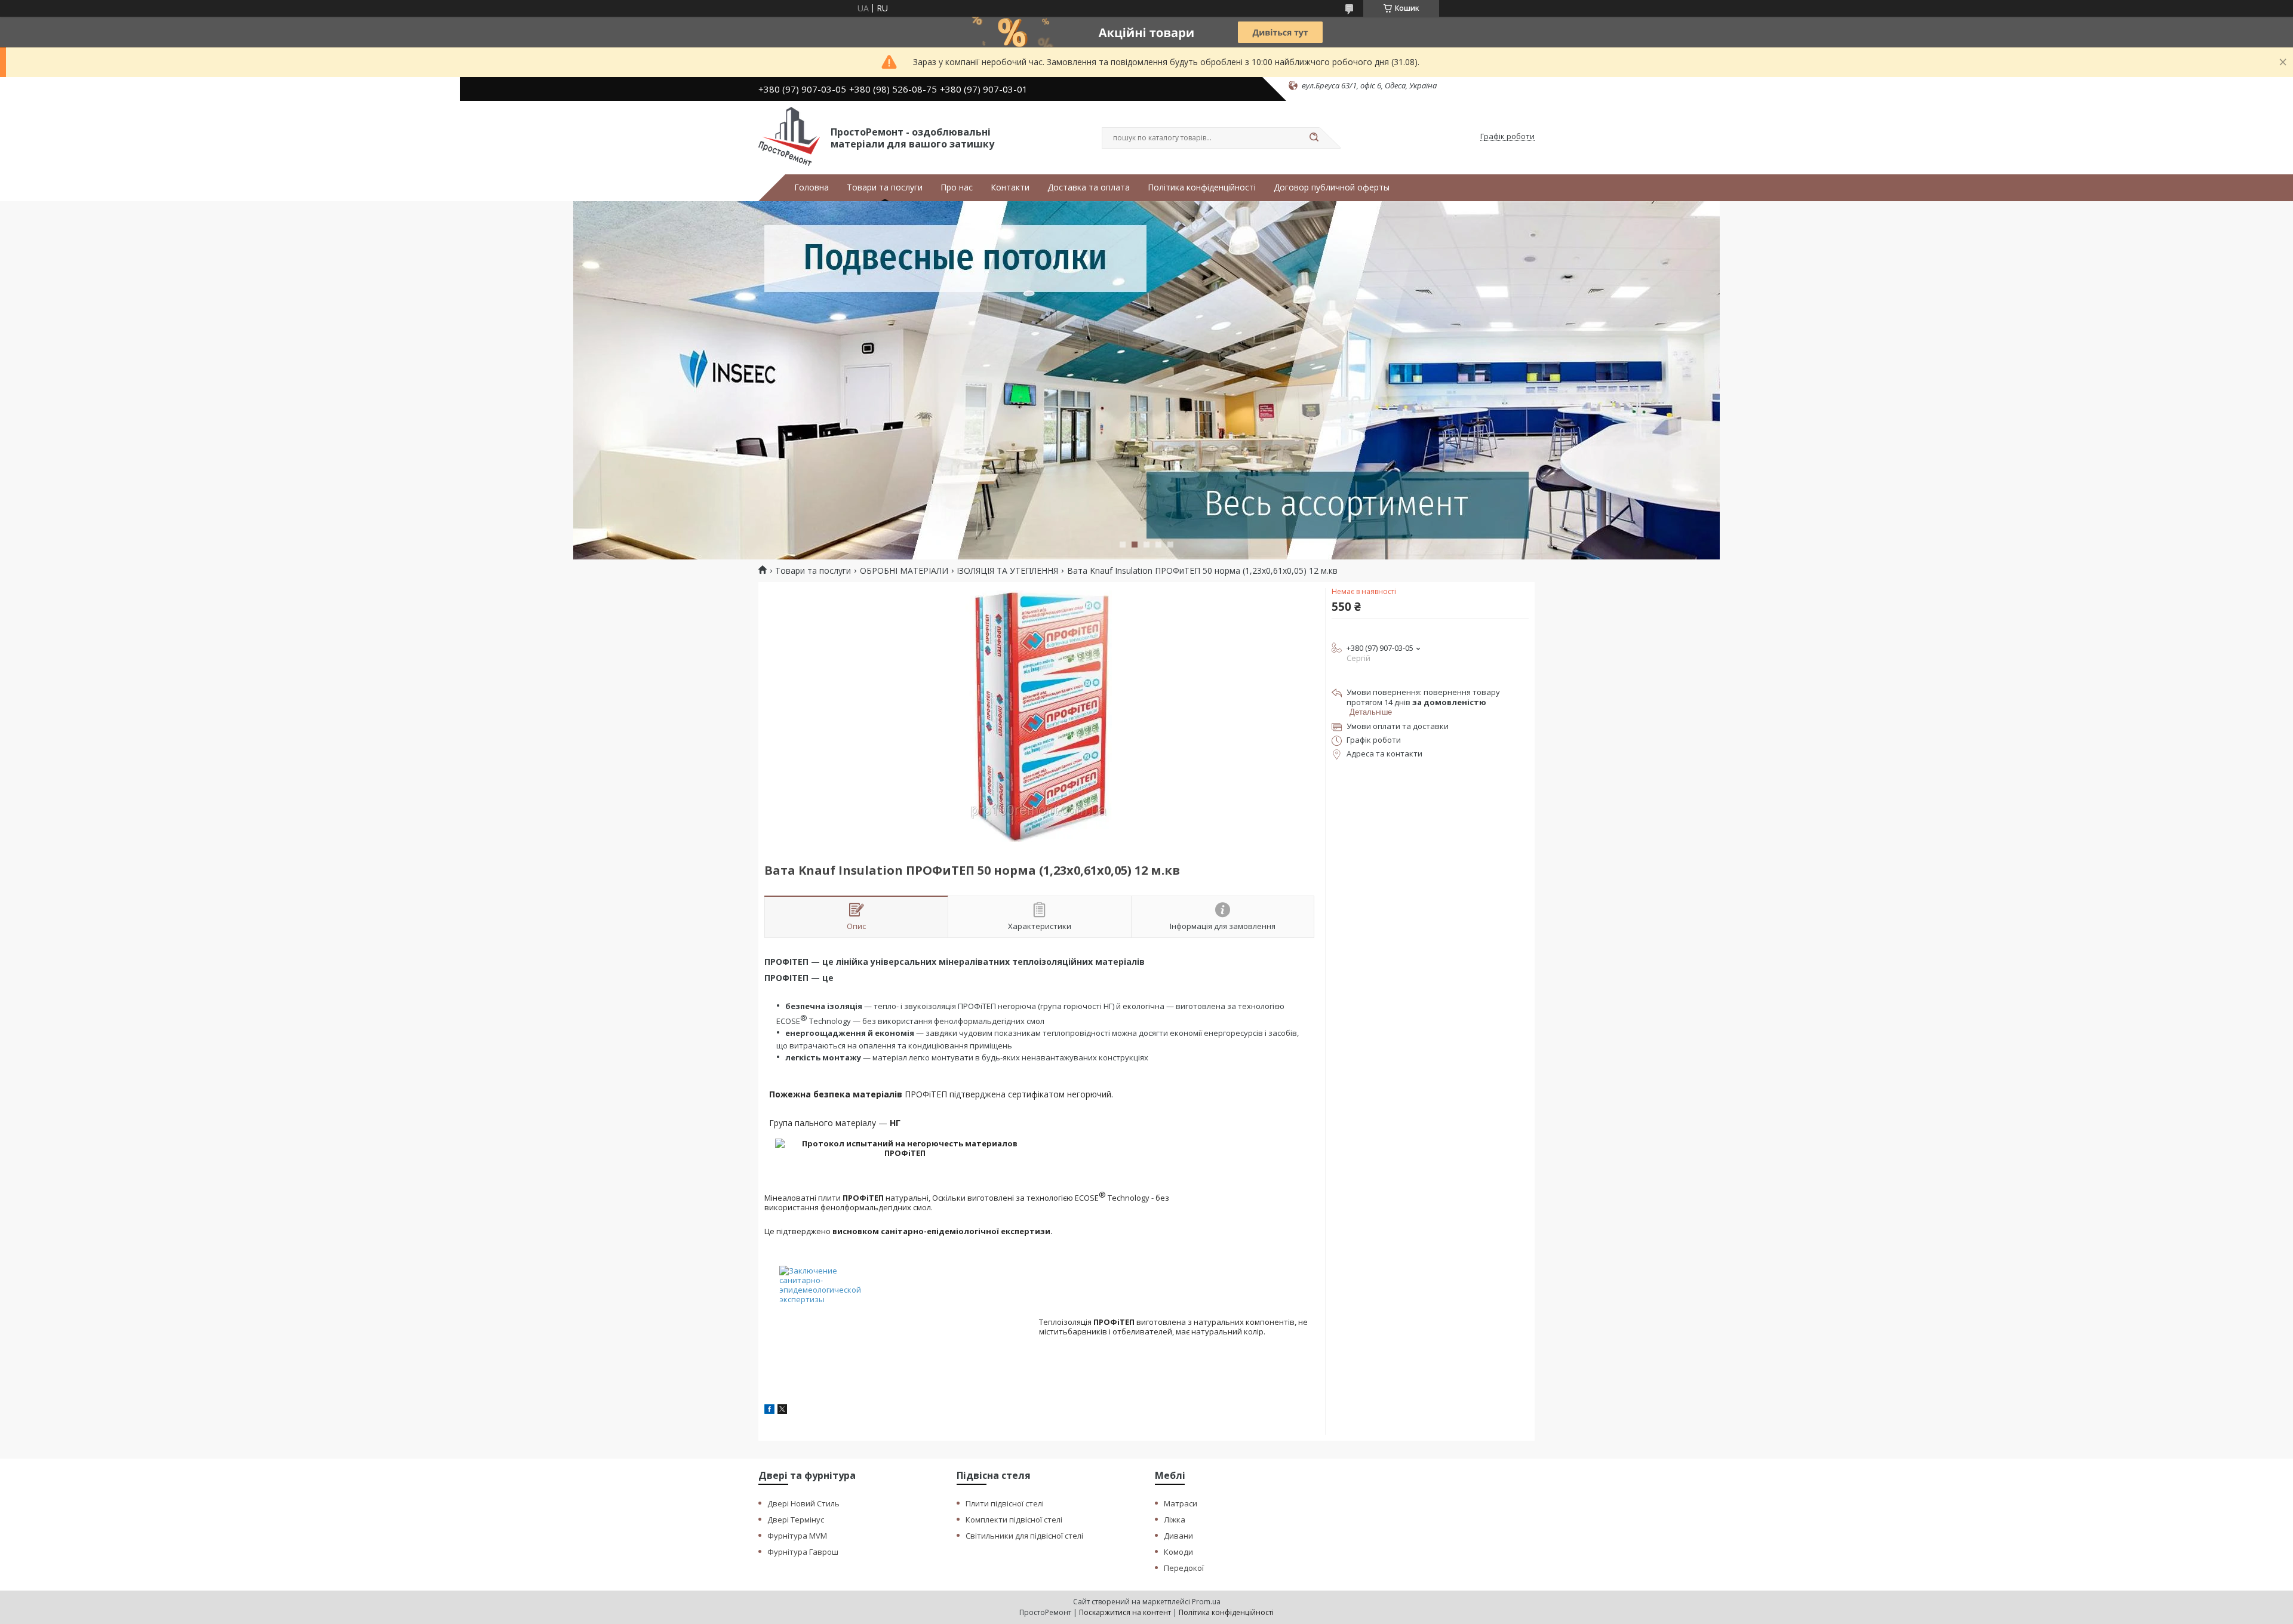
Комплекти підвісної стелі (1014, 1520)
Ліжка (1175, 1520)
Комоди (1178, 1552)
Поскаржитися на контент (1125, 1612)
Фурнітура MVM (797, 1536)
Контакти (1010, 187)
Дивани (1178, 1536)
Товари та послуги (885, 187)
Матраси (1181, 1503)
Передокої (1184, 1568)
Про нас (957, 187)
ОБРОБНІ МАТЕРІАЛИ (904, 571)
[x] (782, 1411)
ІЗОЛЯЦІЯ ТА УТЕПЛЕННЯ (1007, 571)
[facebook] (769, 1411)
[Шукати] (1314, 138)
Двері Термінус (796, 1520)
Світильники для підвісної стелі (1024, 1536)
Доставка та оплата (1089, 187)
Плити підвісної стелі (1005, 1503)
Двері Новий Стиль (803, 1503)
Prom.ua (1206, 1602)
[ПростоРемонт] (789, 137)
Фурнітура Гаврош (803, 1552)
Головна (812, 187)
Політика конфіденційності (1202, 187)
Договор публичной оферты (1332, 187)
